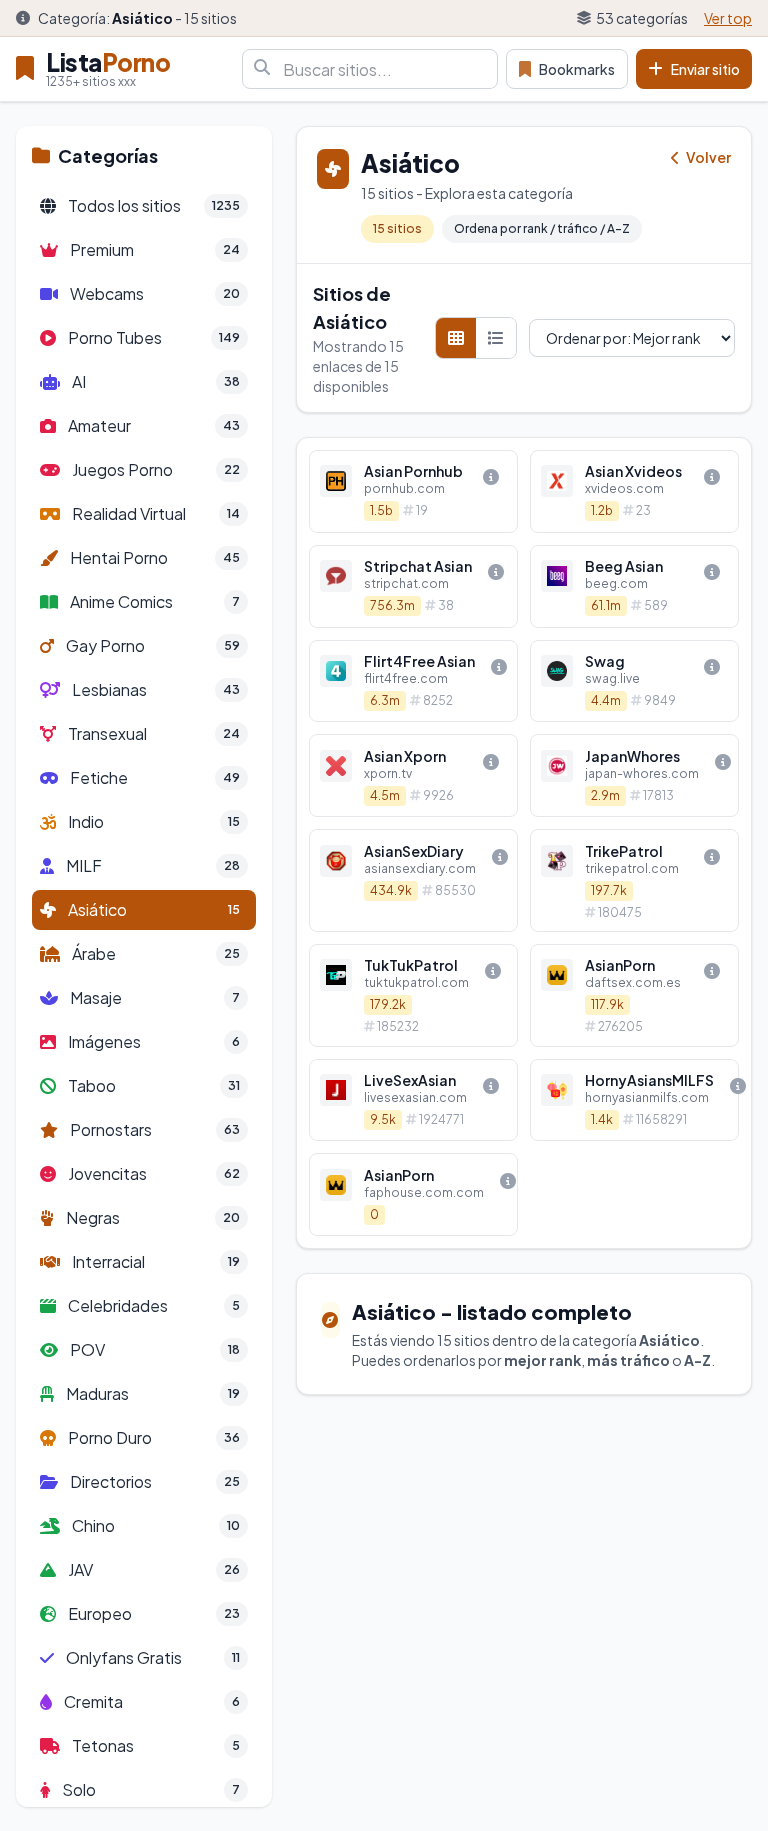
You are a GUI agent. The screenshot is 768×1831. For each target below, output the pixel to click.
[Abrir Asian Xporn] (413, 775)
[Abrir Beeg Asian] (634, 586)
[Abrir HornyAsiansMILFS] (634, 1100)
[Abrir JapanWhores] (634, 775)
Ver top (728, 18)
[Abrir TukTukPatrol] (413, 995)
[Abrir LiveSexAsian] (413, 1100)
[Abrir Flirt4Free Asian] (413, 681)
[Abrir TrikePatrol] (634, 880)
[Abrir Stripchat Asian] (413, 586)
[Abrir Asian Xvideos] (634, 491)
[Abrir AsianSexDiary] (413, 880)
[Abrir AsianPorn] (634, 995)
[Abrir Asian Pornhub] (413, 491)
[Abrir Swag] (634, 681)
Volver (707, 157)
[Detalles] (491, 477)
